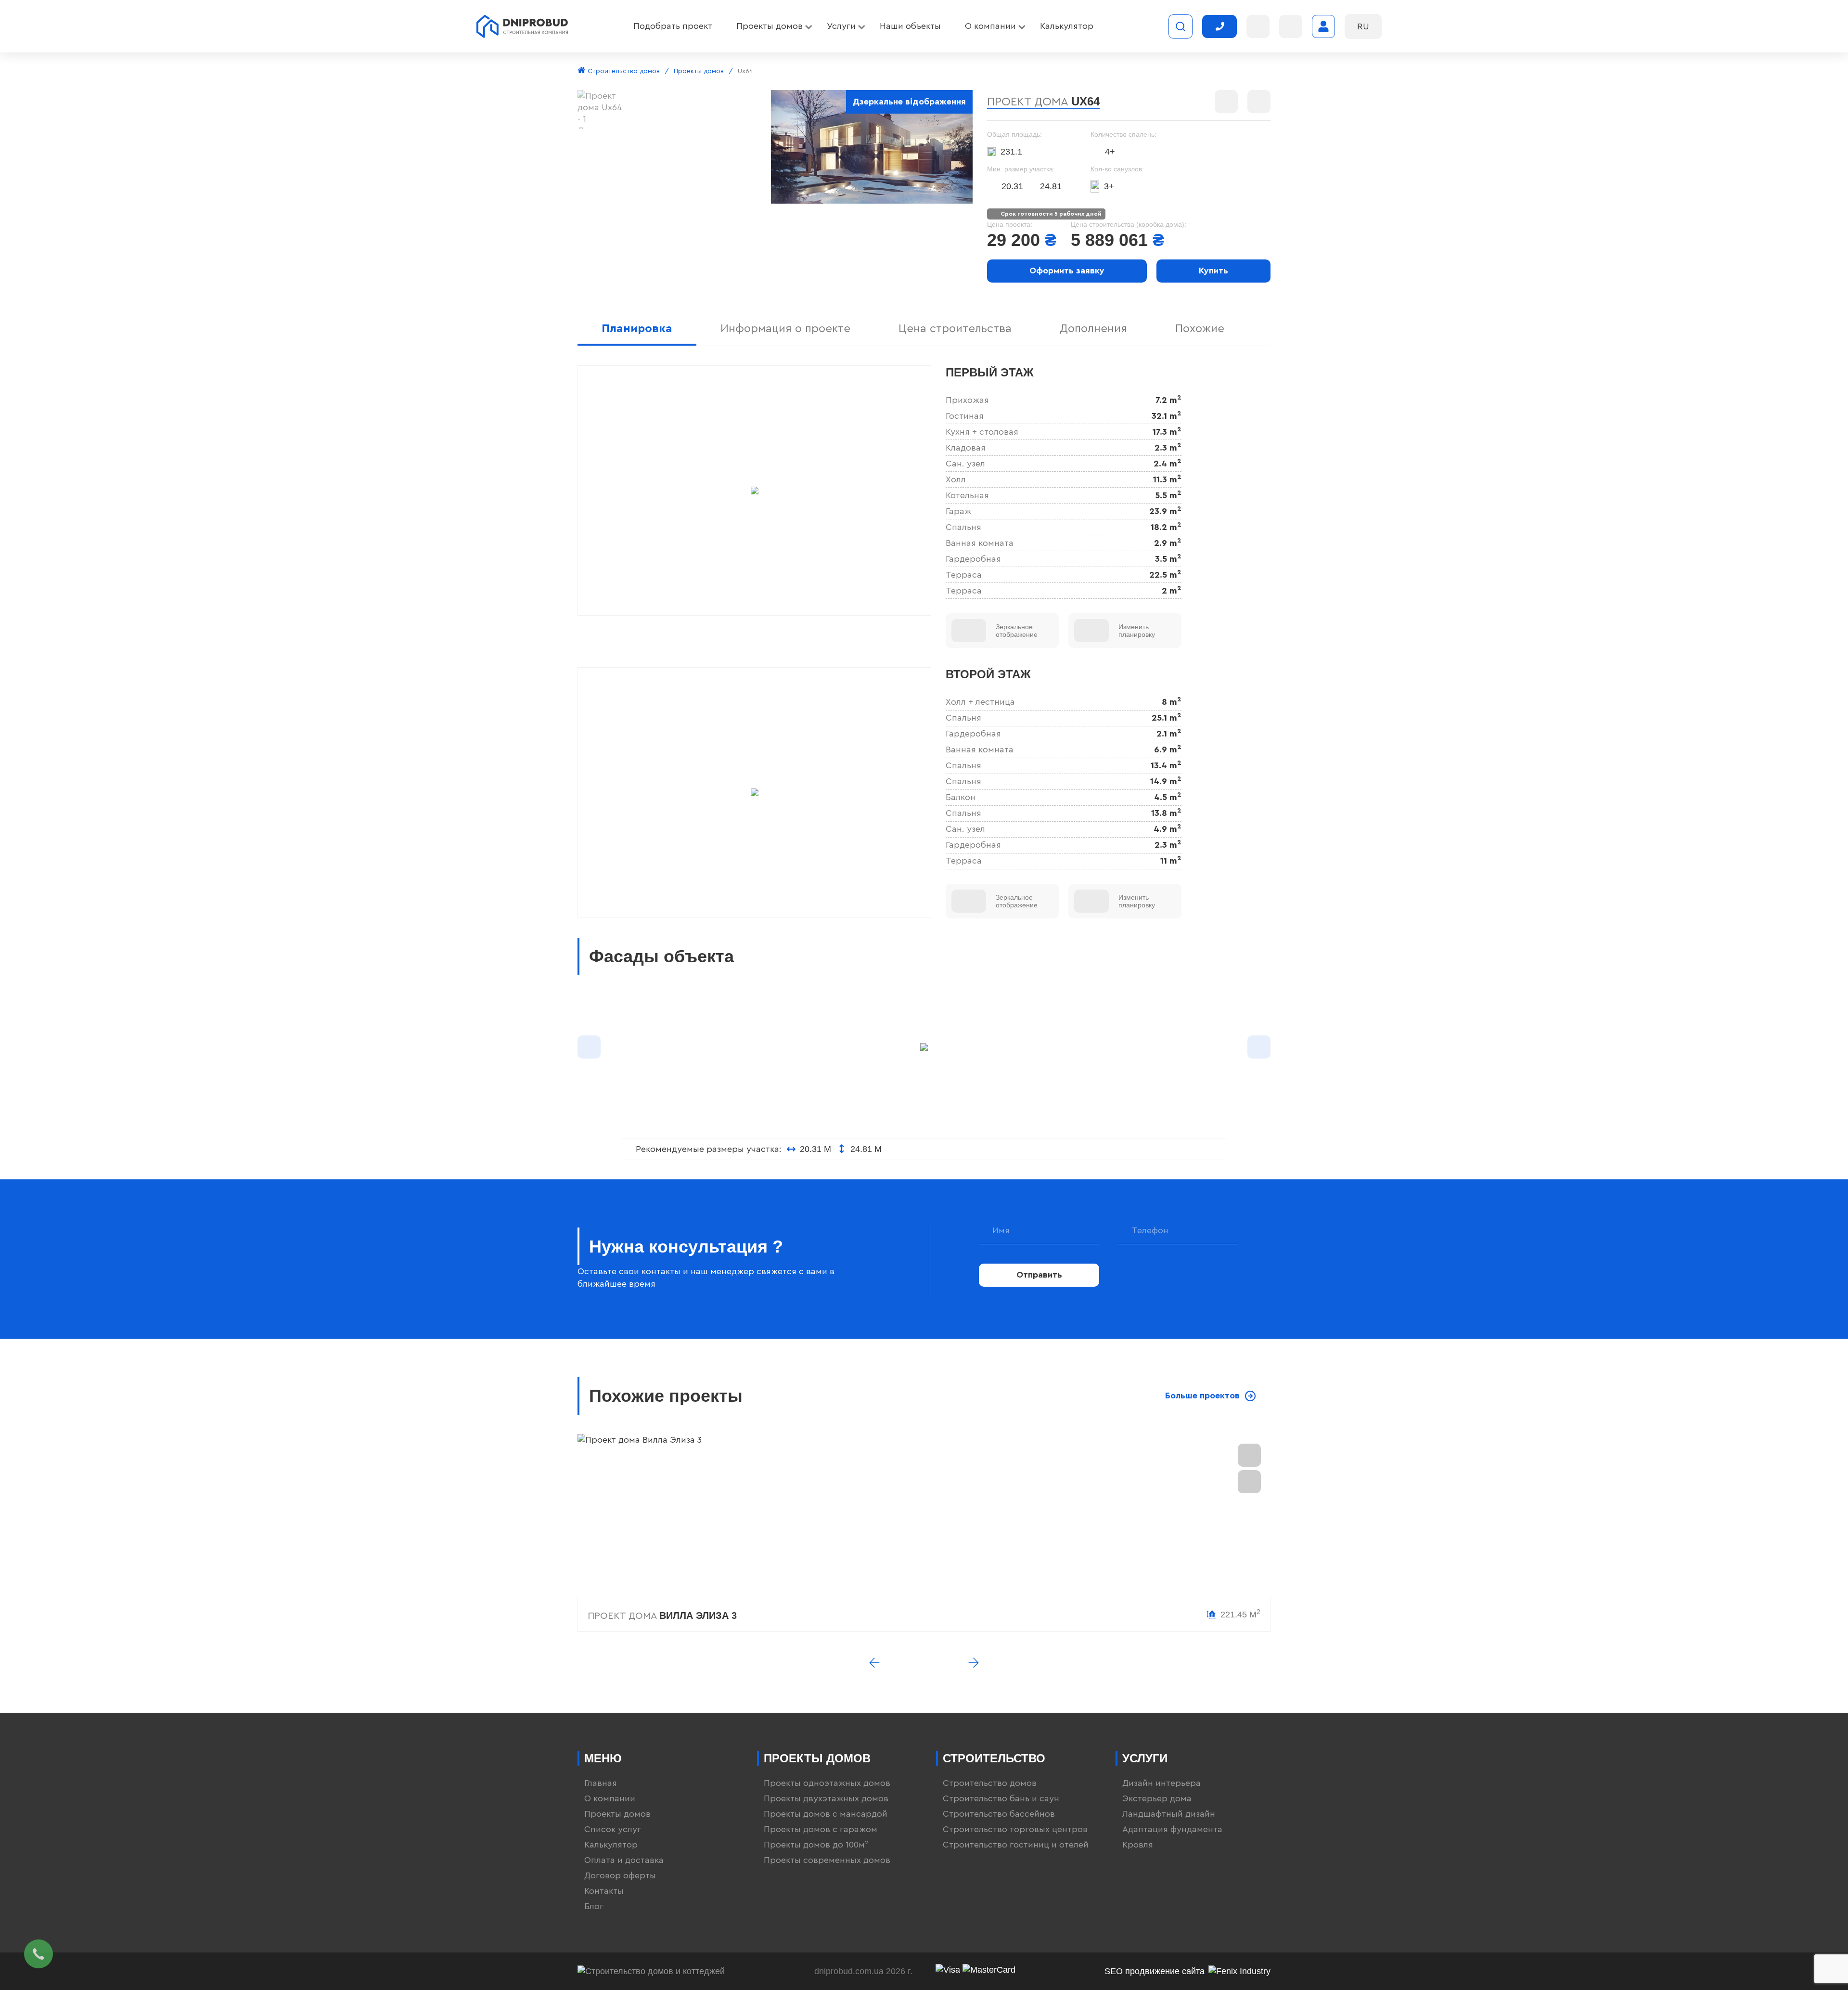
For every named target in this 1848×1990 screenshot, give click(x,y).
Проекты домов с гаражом (821, 1829)
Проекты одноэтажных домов (827, 1783)
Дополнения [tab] (1093, 329)
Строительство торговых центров (1015, 1829)
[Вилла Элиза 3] (924, 1515)
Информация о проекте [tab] (785, 329)
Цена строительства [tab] (955, 329)
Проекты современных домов (827, 1860)
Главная (601, 1783)
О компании (610, 1798)
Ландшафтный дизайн (1169, 1814)
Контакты (604, 1891)
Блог (594, 1906)
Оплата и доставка (624, 1860)
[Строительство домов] (522, 26)
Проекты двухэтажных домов (826, 1798)
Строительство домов (623, 71)
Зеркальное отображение (1017, 631)
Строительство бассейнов (999, 1814)
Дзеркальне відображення (909, 102)
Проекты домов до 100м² (816, 1845)
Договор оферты (620, 1875)
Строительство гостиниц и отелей (1016, 1845)
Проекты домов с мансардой (826, 1814)
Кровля (1138, 1845)
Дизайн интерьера (1161, 1783)
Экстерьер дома (1157, 1798)
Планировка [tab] (637, 329)
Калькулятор (611, 1845)
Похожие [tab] (1200, 329)
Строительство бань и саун (1001, 1798)
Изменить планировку (1137, 631)
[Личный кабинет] (1323, 26)
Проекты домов (699, 71)
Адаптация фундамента (1172, 1829)
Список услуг (613, 1829)
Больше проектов (1202, 1396)
